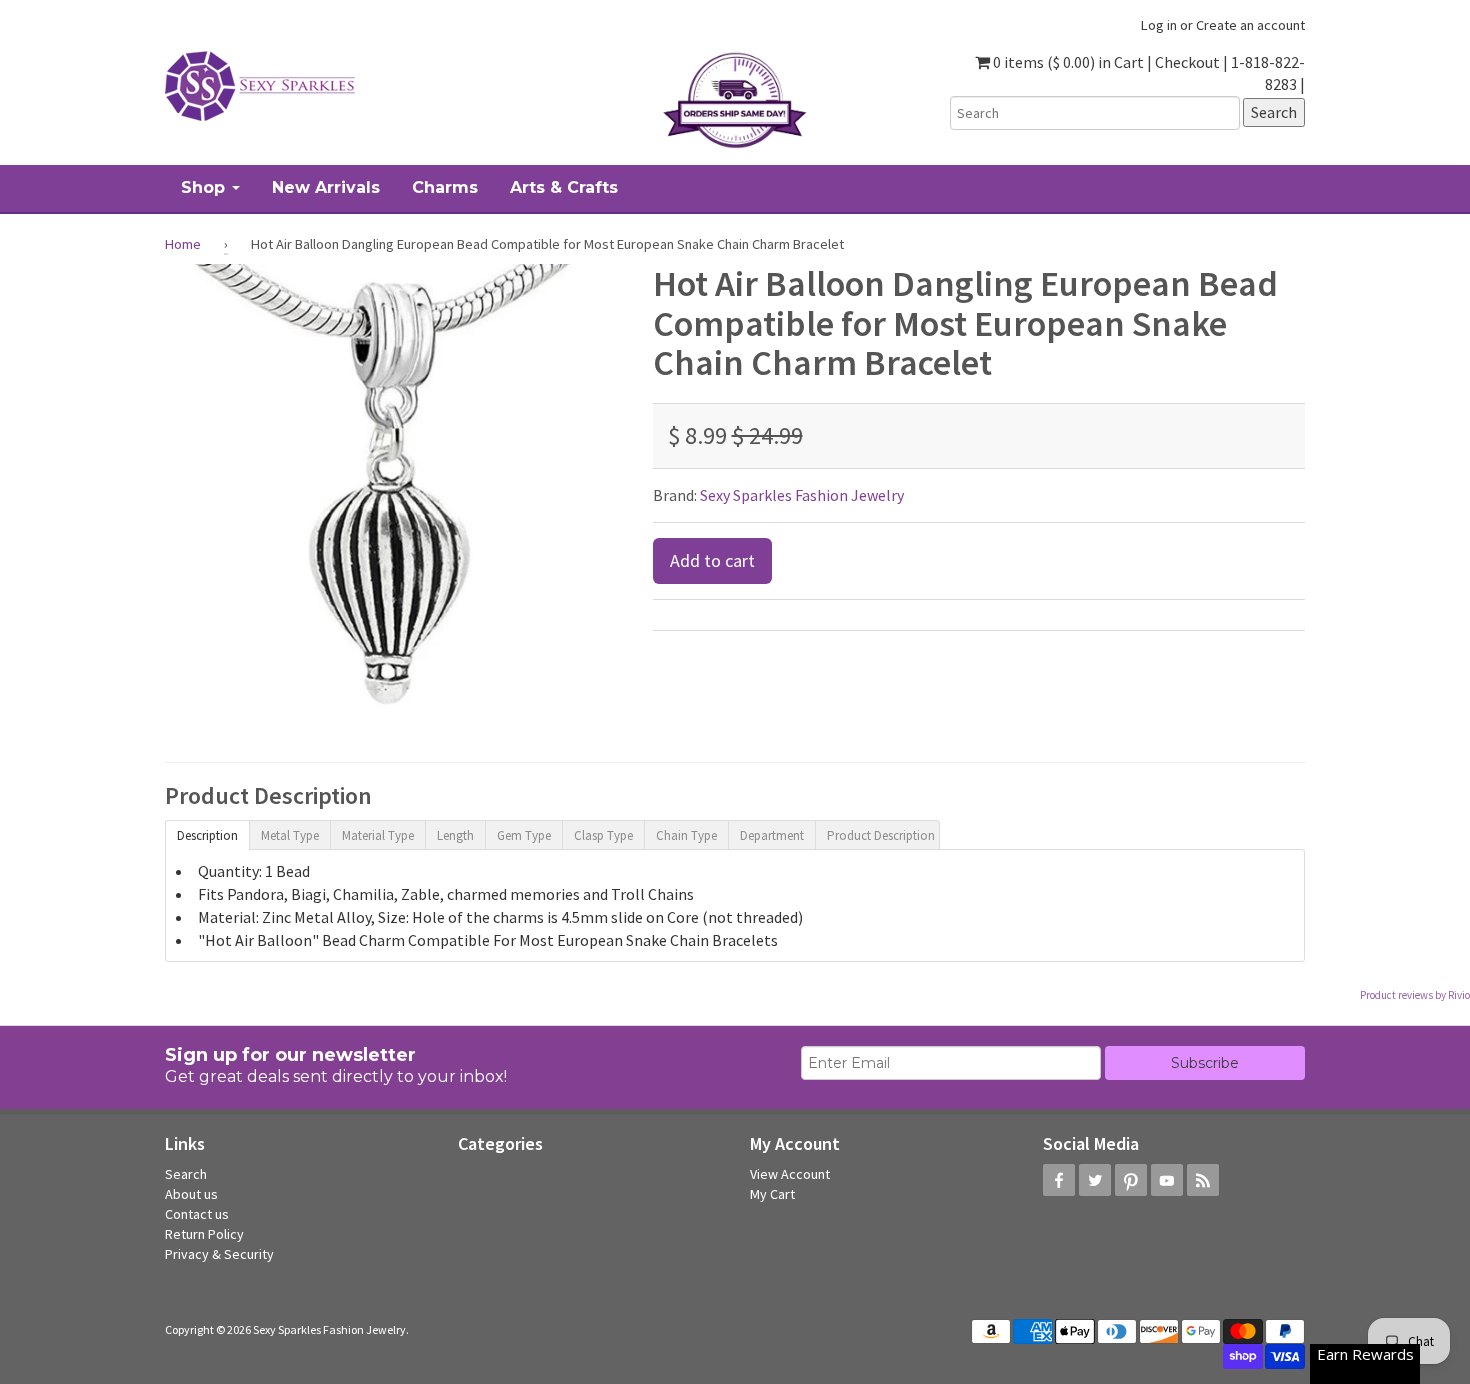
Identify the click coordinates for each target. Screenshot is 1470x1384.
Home (183, 244)
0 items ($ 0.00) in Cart (1067, 62)
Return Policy (204, 1234)
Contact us (197, 1214)
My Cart (772, 1194)
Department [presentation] (772, 835)
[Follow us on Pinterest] (1131, 1180)
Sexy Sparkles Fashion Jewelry (802, 495)
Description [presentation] (207, 835)
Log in (1159, 25)
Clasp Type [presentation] (603, 835)
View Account (790, 1174)
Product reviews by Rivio (1415, 995)
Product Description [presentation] (881, 835)
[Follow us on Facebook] (1059, 1180)
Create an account (1250, 25)
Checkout (1187, 62)
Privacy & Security (219, 1254)
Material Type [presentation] (378, 835)
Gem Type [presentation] (524, 835)
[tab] (207, 834)
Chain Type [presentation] (686, 835)
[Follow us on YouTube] (1167, 1180)
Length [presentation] (455, 835)
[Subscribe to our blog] (1203, 1180)
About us (191, 1194)
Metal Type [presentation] (290, 835)
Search (186, 1174)
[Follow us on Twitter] (1095, 1180)
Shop (205, 187)
